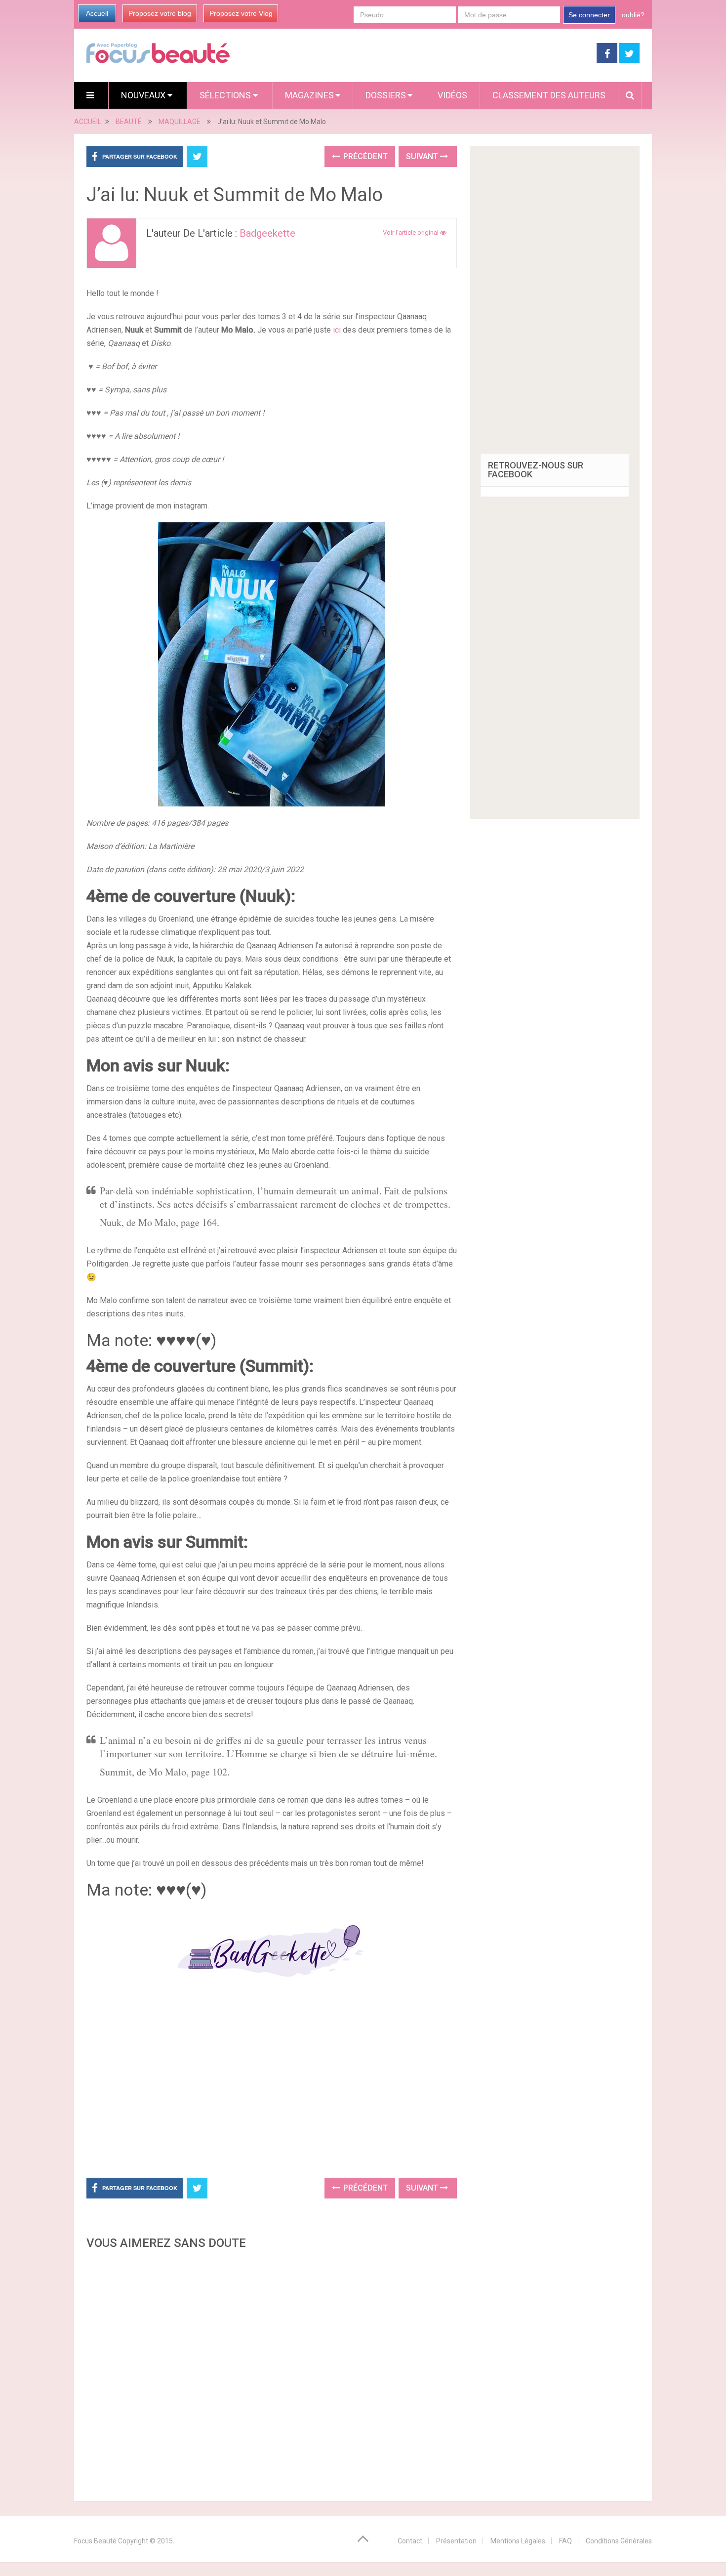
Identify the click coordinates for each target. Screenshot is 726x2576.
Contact (410, 2541)
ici (337, 330)
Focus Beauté (95, 2541)
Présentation (456, 2541)
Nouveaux (144, 95)
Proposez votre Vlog (241, 13)
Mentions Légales (518, 2541)
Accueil (97, 13)
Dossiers (386, 95)
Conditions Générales (619, 2541)
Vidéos (452, 95)
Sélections (226, 95)
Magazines (309, 95)
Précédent (364, 156)
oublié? (633, 15)
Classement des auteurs (549, 95)
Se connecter (589, 15)
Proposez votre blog (160, 13)
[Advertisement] (272, 2085)
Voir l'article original (411, 232)
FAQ (565, 2541)
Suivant (423, 156)
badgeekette (267, 233)
